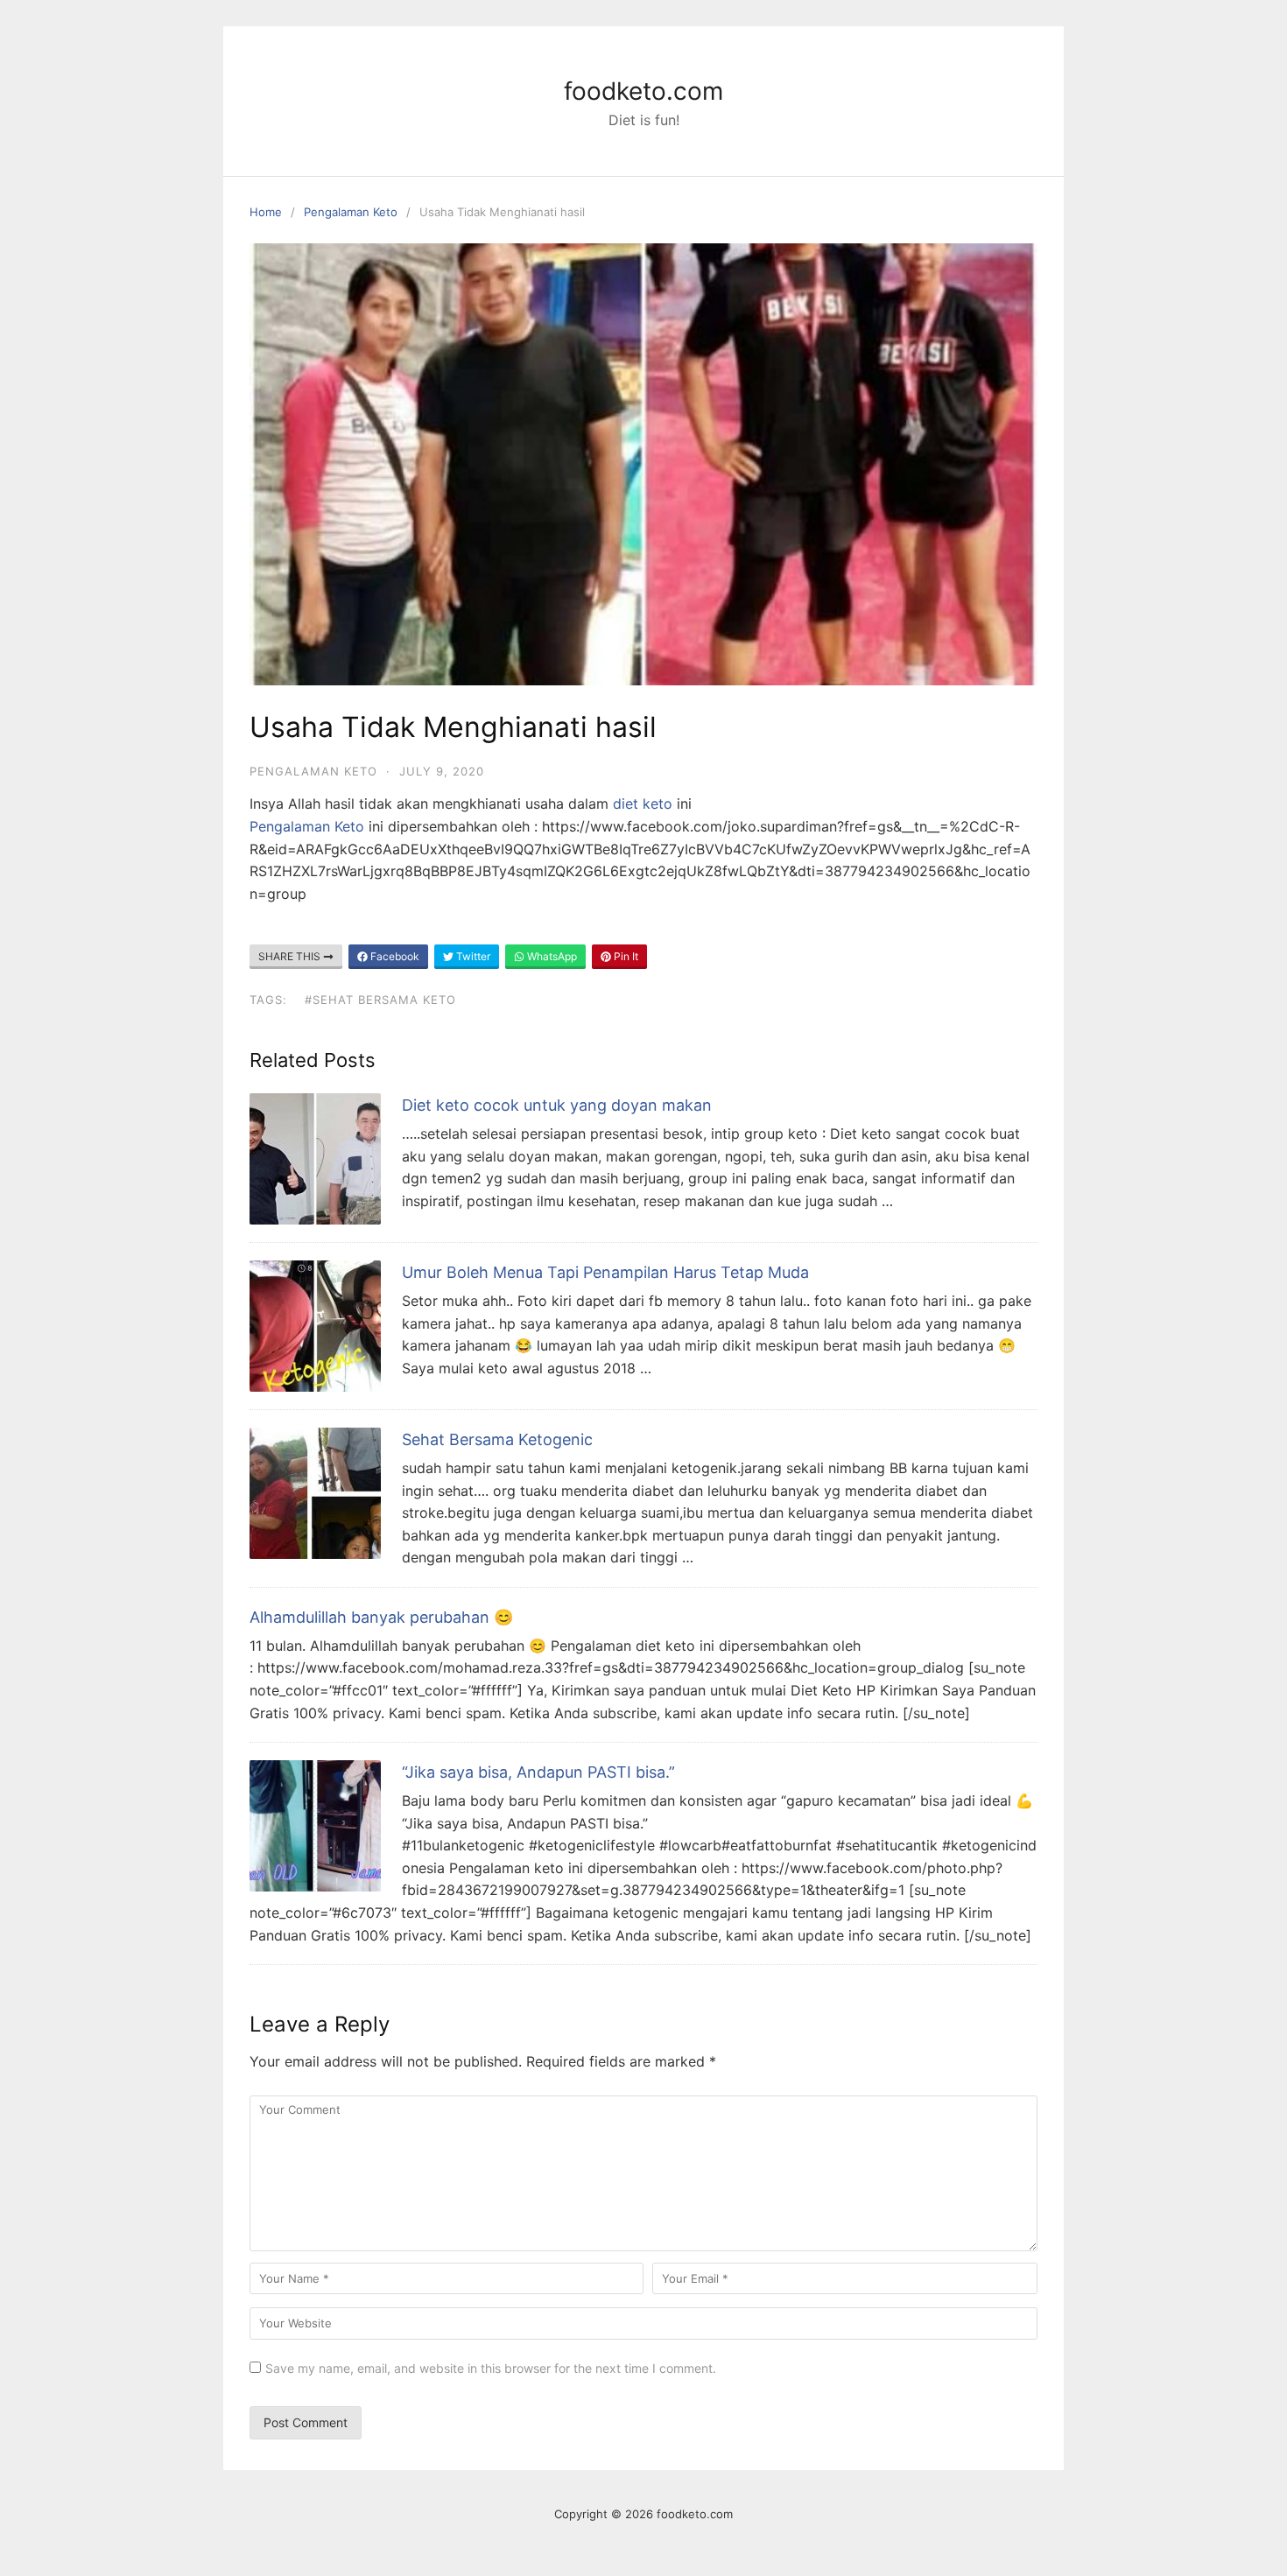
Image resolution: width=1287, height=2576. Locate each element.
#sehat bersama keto (380, 1000)
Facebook (394, 956)
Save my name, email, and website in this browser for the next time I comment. (491, 2368)
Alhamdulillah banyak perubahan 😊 (381, 1617)
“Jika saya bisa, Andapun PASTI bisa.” (538, 1772)
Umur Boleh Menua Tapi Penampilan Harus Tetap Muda (605, 1272)
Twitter (472, 956)
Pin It (625, 956)
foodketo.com (643, 91)
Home (266, 212)
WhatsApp (551, 956)
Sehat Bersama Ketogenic (497, 1439)
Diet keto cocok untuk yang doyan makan (557, 1105)
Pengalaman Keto (351, 212)
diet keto (643, 804)
